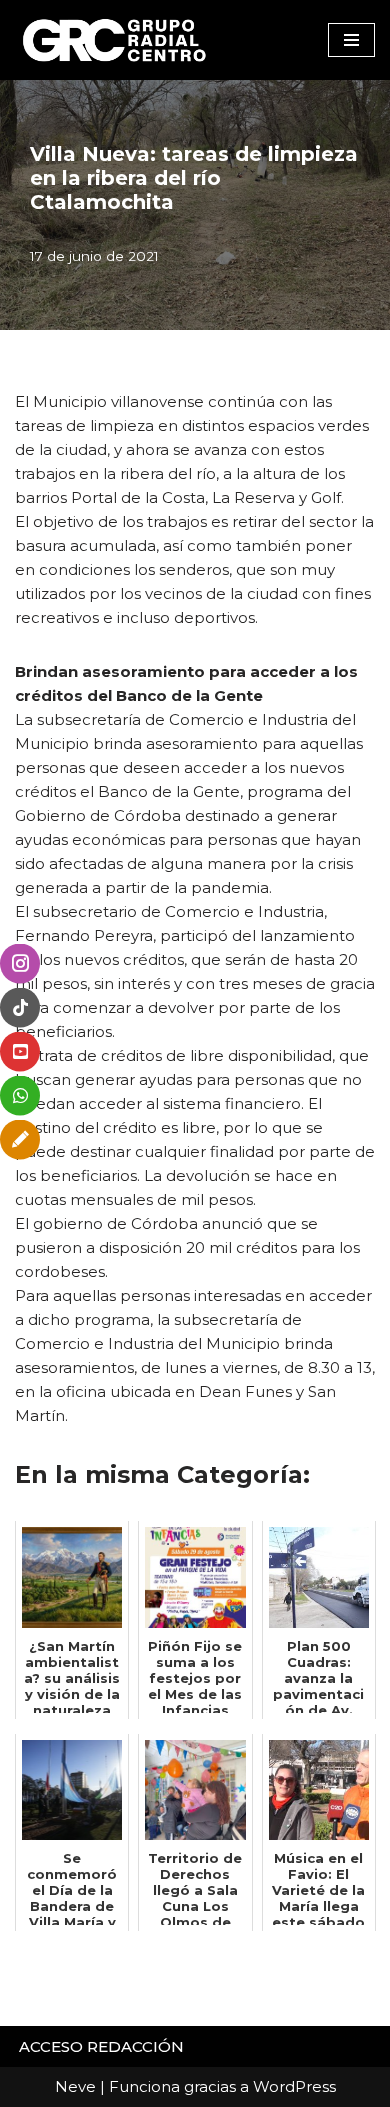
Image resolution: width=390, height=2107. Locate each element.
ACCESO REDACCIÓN (101, 2046)
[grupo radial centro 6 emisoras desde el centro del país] (115, 40)
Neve (75, 2086)
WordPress (294, 2086)
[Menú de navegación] (351, 40)
